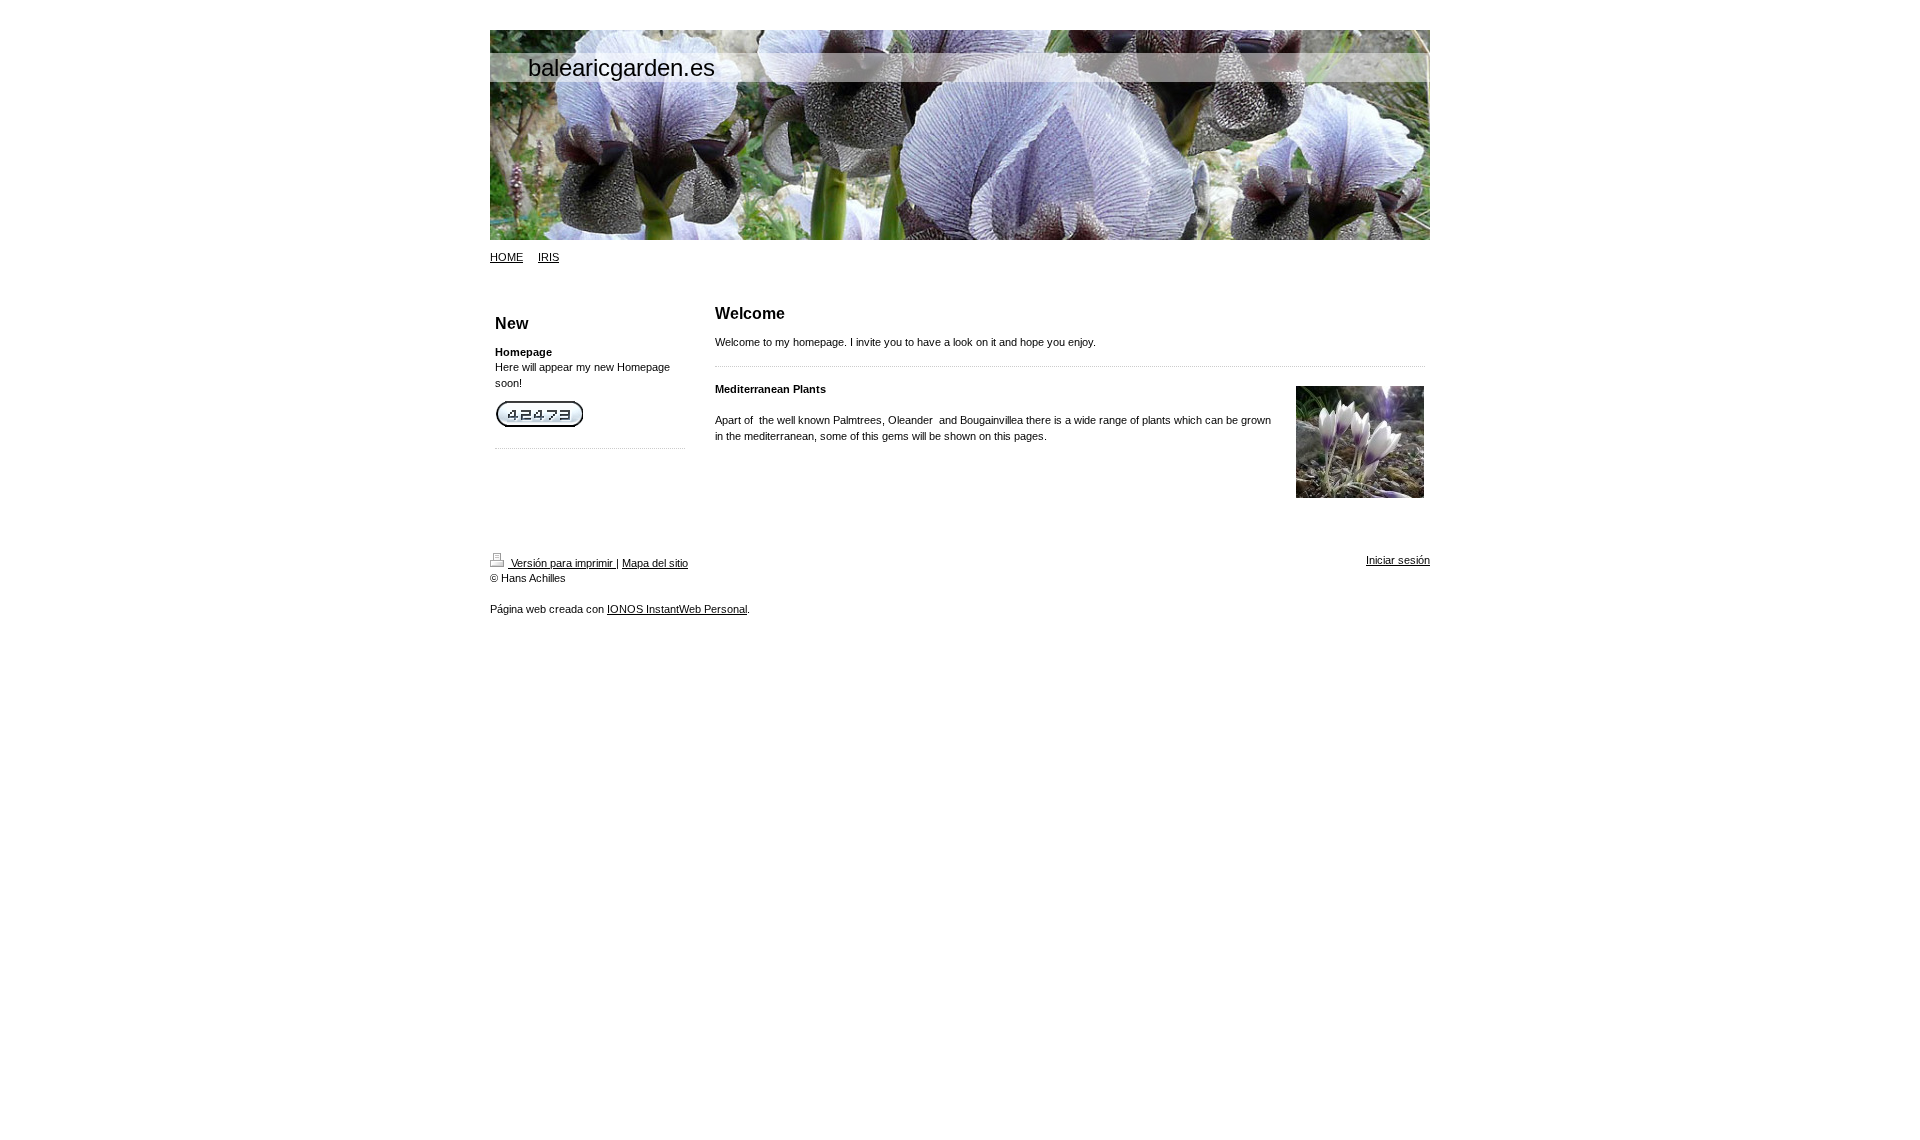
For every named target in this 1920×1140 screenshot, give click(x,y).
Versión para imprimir (562, 563)
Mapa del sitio (655, 563)
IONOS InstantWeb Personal (677, 609)
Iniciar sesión (1398, 560)
